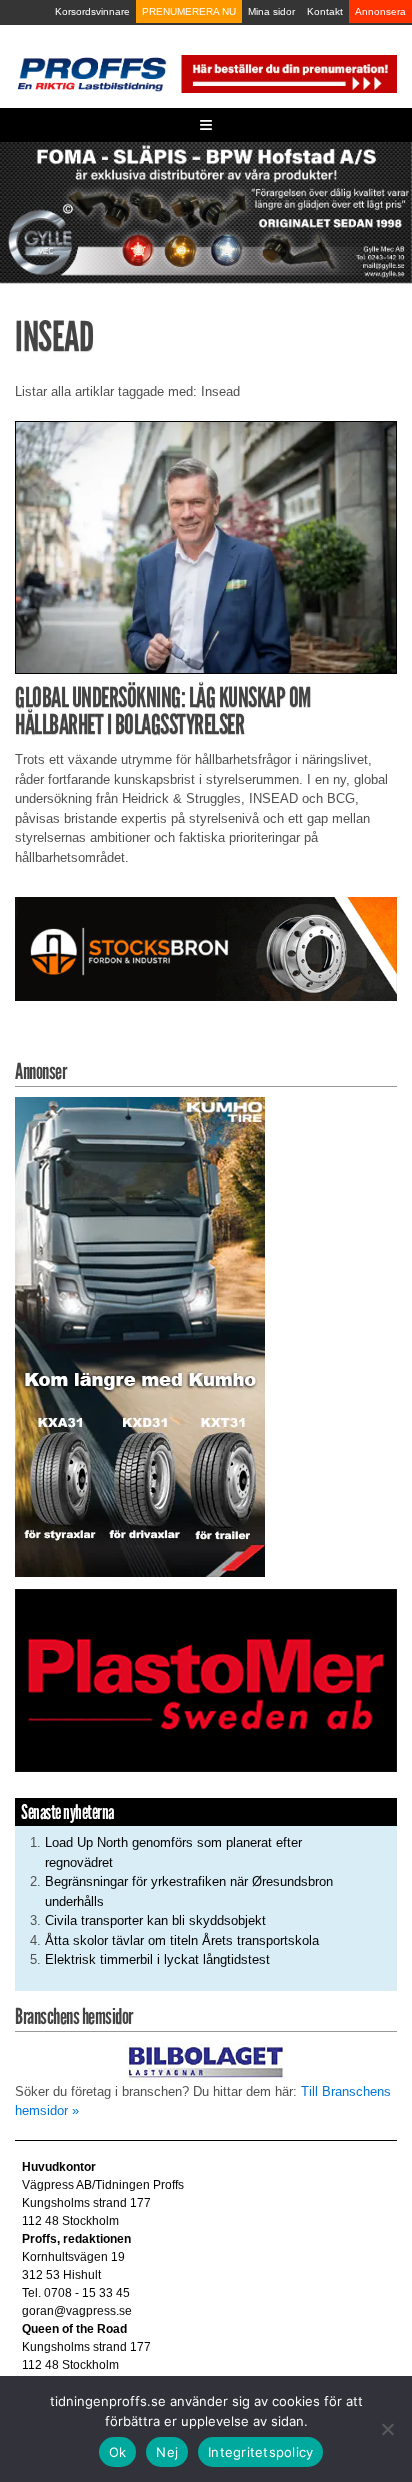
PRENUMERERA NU (189, 11)
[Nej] (387, 2429)
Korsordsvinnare (92, 11)
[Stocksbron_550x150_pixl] (206, 948)
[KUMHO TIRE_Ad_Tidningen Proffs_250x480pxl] (140, 1336)
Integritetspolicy (260, 2452)
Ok (118, 2452)
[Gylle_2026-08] (206, 211)
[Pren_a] (287, 73)
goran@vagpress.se (77, 2311)
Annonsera (380, 11)
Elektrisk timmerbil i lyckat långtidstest (157, 1959)
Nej (167, 2452)
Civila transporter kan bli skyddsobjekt (155, 1920)
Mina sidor (271, 11)
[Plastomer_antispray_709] (206, 1679)
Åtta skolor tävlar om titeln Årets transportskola (182, 1940)
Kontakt (325, 11)
